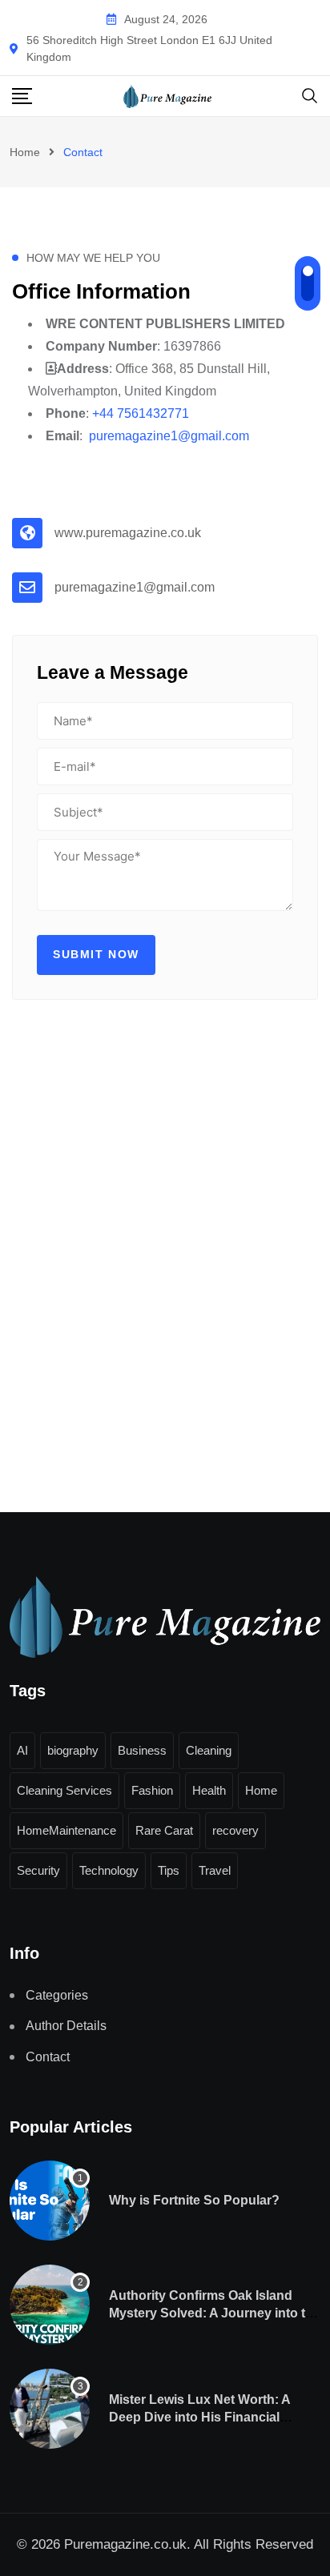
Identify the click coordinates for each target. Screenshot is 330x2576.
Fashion (152, 1790)
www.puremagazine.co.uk (128, 533)
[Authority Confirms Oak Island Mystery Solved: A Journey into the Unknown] (50, 2305)
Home (25, 152)
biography (73, 1750)
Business (142, 1750)
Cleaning (209, 1750)
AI (22, 1750)
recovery (235, 1830)
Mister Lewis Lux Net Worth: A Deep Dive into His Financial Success (200, 2418)
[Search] (310, 95)
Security (38, 1870)
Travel (215, 1870)
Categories (57, 1995)
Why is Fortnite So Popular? (194, 2200)
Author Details (66, 2026)
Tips (169, 1870)
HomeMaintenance (66, 1830)
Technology (109, 1870)
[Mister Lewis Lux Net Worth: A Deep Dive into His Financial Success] (50, 2409)
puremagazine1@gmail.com (135, 587)
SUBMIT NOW (96, 954)
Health (209, 1790)
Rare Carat (164, 1830)
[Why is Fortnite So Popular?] (50, 2201)
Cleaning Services (64, 1790)
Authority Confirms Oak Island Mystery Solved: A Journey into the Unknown (215, 2313)
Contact (48, 2057)
